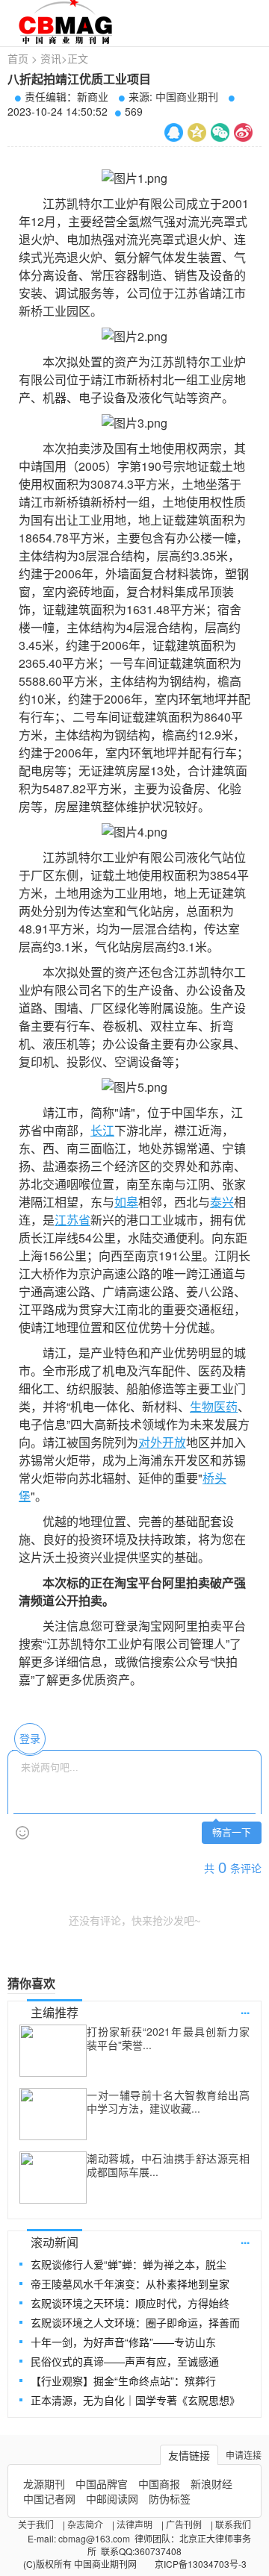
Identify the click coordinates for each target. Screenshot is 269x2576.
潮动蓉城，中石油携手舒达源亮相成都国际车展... (168, 2165)
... (245, 2009)
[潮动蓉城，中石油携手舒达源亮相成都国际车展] (53, 2178)
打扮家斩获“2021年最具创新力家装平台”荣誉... (168, 2038)
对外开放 (162, 1442)
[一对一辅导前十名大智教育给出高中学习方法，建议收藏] (53, 2114)
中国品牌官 (102, 2483)
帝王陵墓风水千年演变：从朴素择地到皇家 (130, 2283)
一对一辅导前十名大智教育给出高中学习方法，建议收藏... (168, 2101)
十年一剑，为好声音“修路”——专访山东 (123, 2342)
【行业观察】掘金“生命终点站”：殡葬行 (123, 2380)
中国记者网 (49, 2498)
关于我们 (36, 2524)
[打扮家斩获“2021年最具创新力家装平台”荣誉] (53, 2051)
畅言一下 (232, 1832)
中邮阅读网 (112, 2498)
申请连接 (244, 2455)
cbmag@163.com (94, 2538)
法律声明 (134, 2524)
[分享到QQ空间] (197, 132)
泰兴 (222, 1202)
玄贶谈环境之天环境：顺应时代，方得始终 (130, 2303)
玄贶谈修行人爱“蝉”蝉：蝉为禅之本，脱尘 (129, 2264)
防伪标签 (170, 2498)
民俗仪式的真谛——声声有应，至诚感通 (125, 2361)
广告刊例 (184, 2524)
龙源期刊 (44, 2483)
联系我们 (233, 2524)
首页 (18, 58)
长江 (102, 1130)
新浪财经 (211, 2483)
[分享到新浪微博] (243, 132)
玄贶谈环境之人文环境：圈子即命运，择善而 (135, 2322)
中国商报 (159, 2483)
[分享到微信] (220, 132)
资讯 (51, 58)
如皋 (126, 1202)
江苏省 (72, 1220)
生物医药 (214, 1406)
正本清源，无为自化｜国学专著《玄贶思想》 (135, 2400)
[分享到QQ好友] (174, 132)
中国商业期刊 (187, 96)
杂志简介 (85, 2524)
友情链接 (189, 2455)
